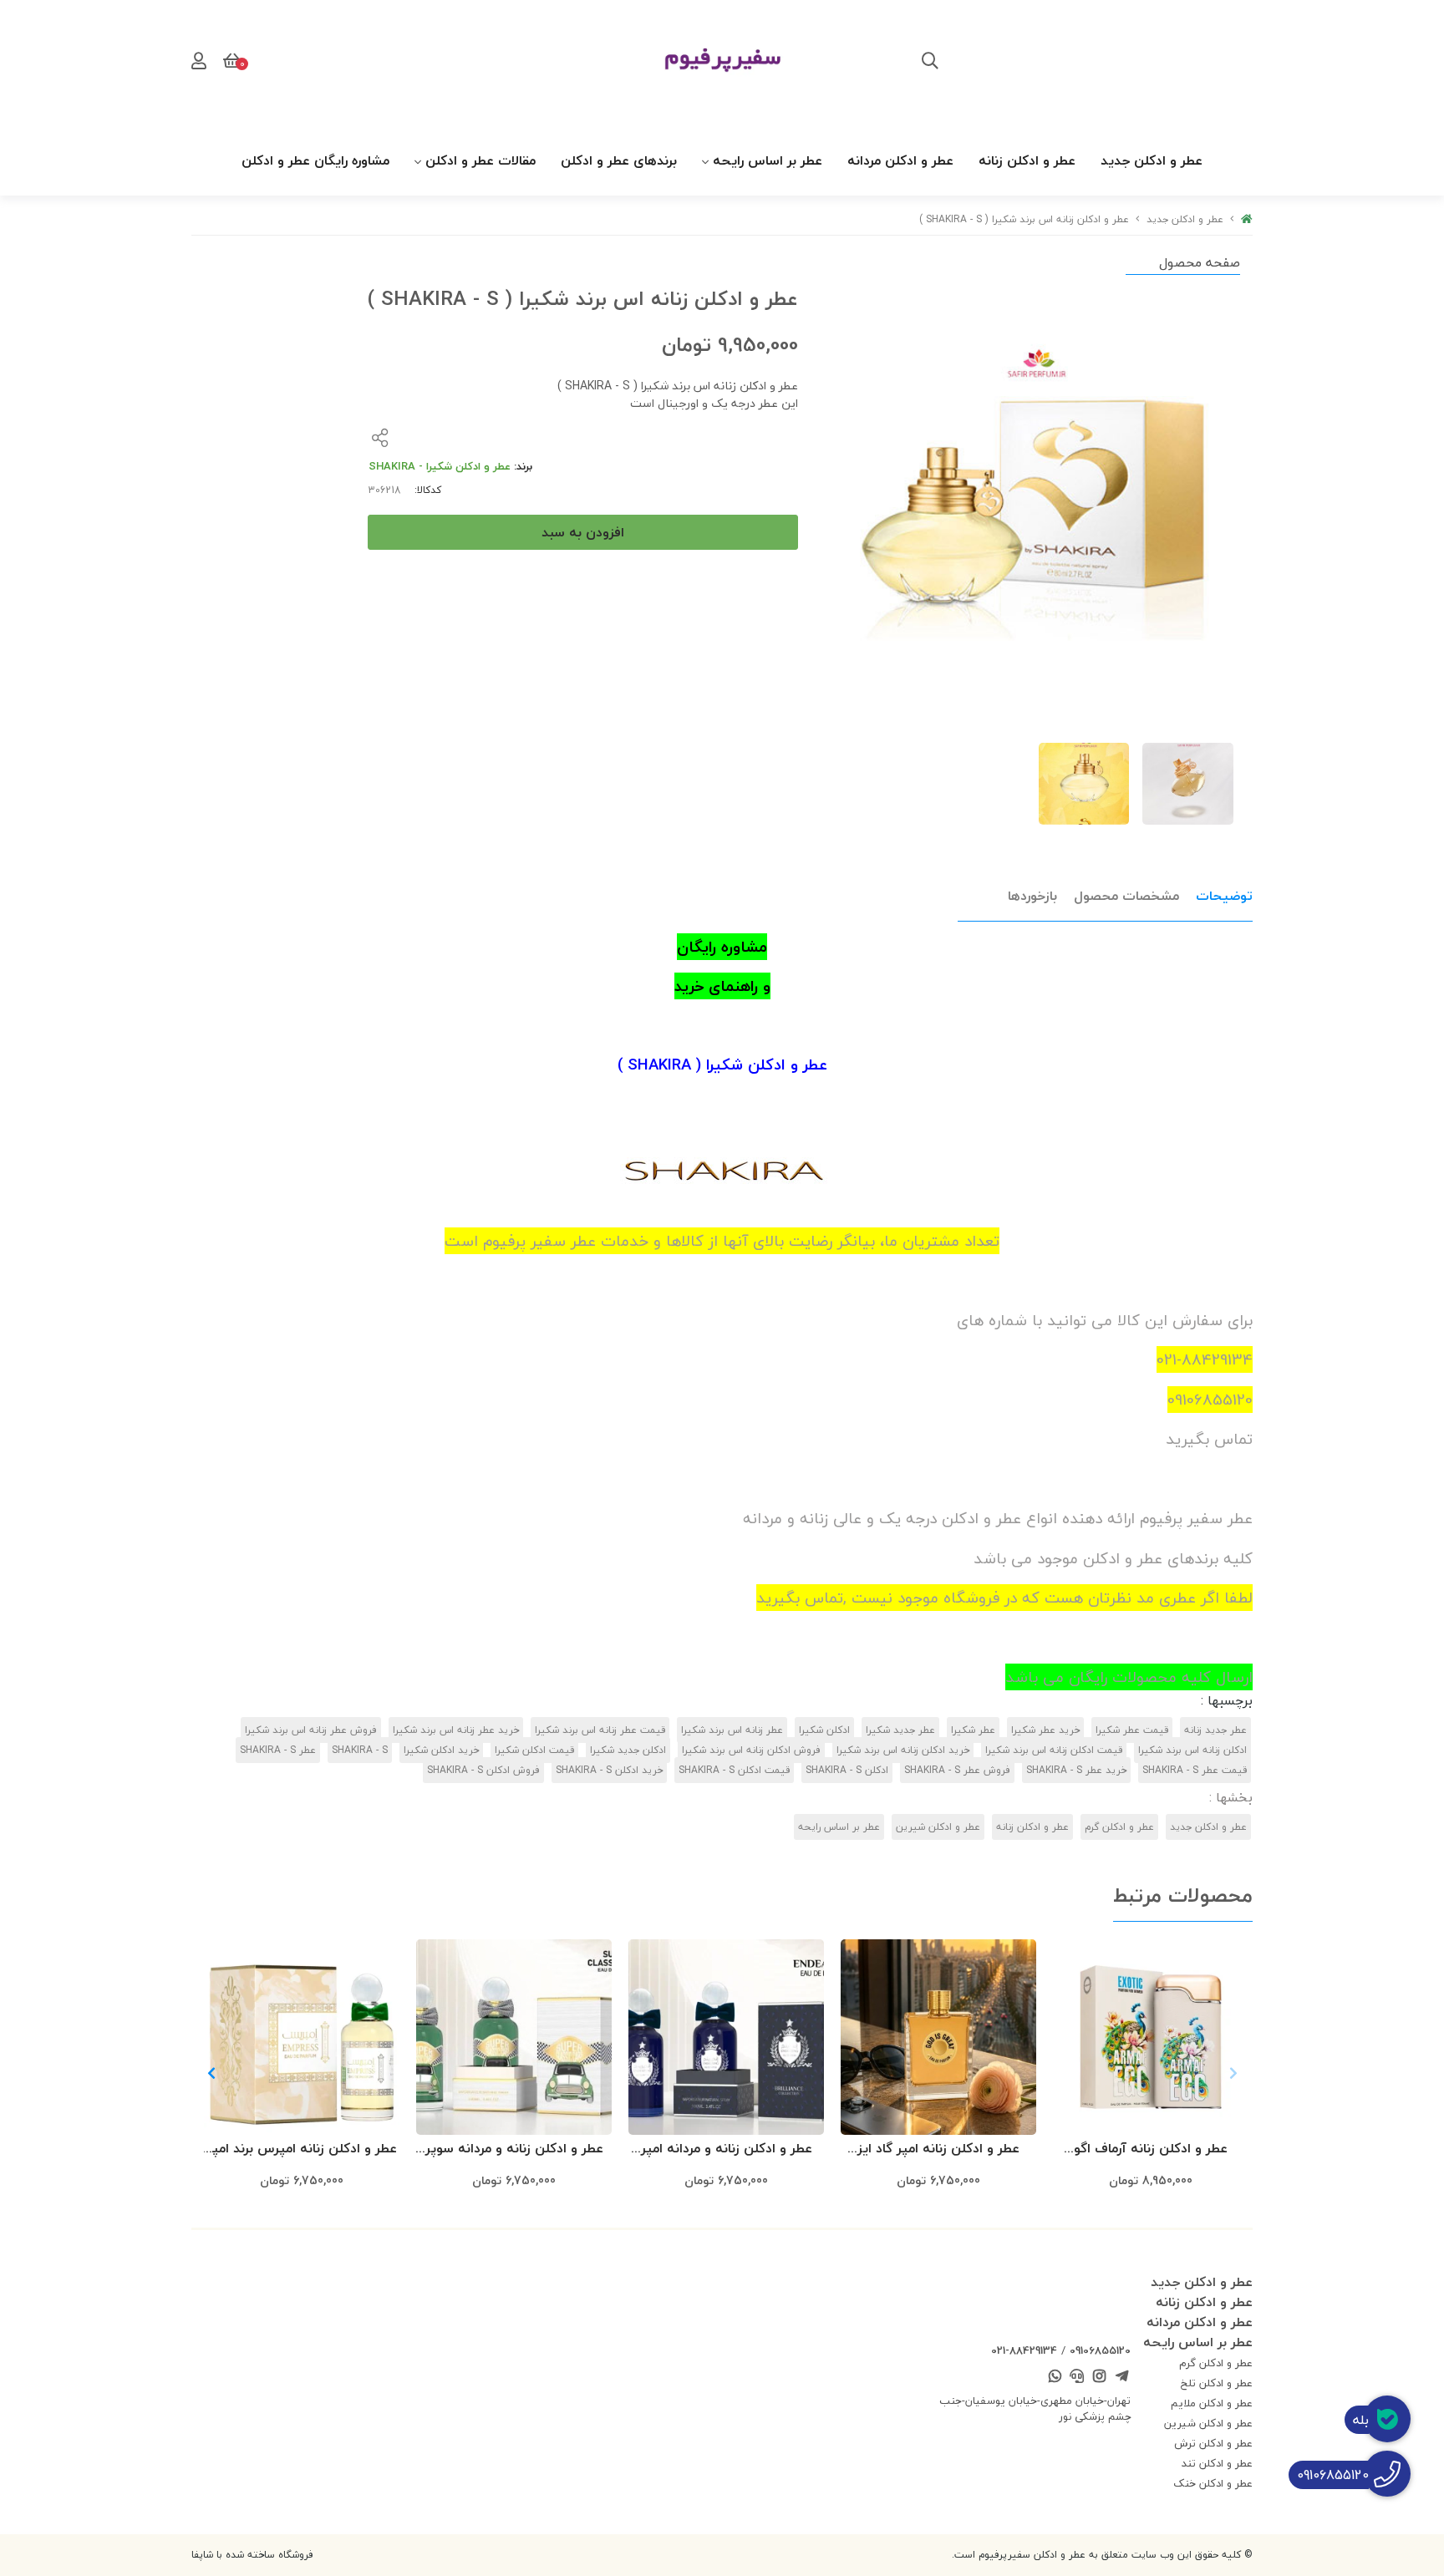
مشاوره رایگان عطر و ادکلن (315, 160)
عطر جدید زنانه (1215, 1730)
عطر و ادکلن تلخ (1217, 2383)
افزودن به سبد (583, 532)
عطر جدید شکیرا (900, 1730)
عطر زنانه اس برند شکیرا (732, 1730)
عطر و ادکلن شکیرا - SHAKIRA (440, 466)
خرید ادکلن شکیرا (441, 1750)
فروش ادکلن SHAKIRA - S (483, 1770)
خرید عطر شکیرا (1045, 1730)
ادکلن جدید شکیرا (628, 1750)
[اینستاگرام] (1100, 2378)
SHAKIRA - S (360, 1750)
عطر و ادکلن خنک (1213, 2483)
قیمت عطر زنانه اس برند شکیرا (600, 1730)
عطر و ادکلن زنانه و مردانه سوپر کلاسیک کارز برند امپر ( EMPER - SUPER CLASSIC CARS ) (514, 2149)
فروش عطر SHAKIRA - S (957, 1770)
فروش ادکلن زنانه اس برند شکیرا (751, 1750)
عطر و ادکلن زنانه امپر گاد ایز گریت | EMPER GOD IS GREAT (938, 2149)
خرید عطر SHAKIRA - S (1076, 1770)
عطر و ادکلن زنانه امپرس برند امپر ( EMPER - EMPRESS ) (302, 2149)
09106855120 (1100, 2350)
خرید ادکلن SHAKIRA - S (609, 1770)
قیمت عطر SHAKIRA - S (1195, 1770)
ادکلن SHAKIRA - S (847, 1770)
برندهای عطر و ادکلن (619, 160)
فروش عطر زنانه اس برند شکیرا (311, 1730)
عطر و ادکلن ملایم (1212, 2403)
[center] (930, 63)
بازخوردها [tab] (1032, 896)
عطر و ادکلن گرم (1119, 1827)
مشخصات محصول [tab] (1126, 896)
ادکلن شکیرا (824, 1730)
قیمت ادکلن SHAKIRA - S (734, 1770)
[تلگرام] (1121, 2378)
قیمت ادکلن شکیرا (534, 1750)
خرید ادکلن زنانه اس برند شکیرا (903, 1750)
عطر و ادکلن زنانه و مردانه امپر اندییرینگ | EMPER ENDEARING (726, 2149)
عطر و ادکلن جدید (1152, 160)
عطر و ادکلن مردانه (900, 160)
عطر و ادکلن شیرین (938, 1827)
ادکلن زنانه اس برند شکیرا (1192, 1750)
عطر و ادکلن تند (1217, 2463)
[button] (211, 2073)
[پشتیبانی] (1077, 2378)
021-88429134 (1024, 2350)
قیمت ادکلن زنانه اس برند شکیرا (1054, 1750)
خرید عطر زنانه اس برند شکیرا (456, 1730)
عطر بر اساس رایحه (768, 160)
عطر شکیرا (973, 1730)
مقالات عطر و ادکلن (480, 160)
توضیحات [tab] (1224, 896)
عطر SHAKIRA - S (278, 1750)
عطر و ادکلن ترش (1213, 2443)
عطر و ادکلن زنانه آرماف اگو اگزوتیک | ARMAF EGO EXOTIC (1151, 2149)
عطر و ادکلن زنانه (1027, 160)
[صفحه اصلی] (1247, 219)
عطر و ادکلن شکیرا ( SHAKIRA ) (722, 1064)
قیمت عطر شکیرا (1132, 1730)
